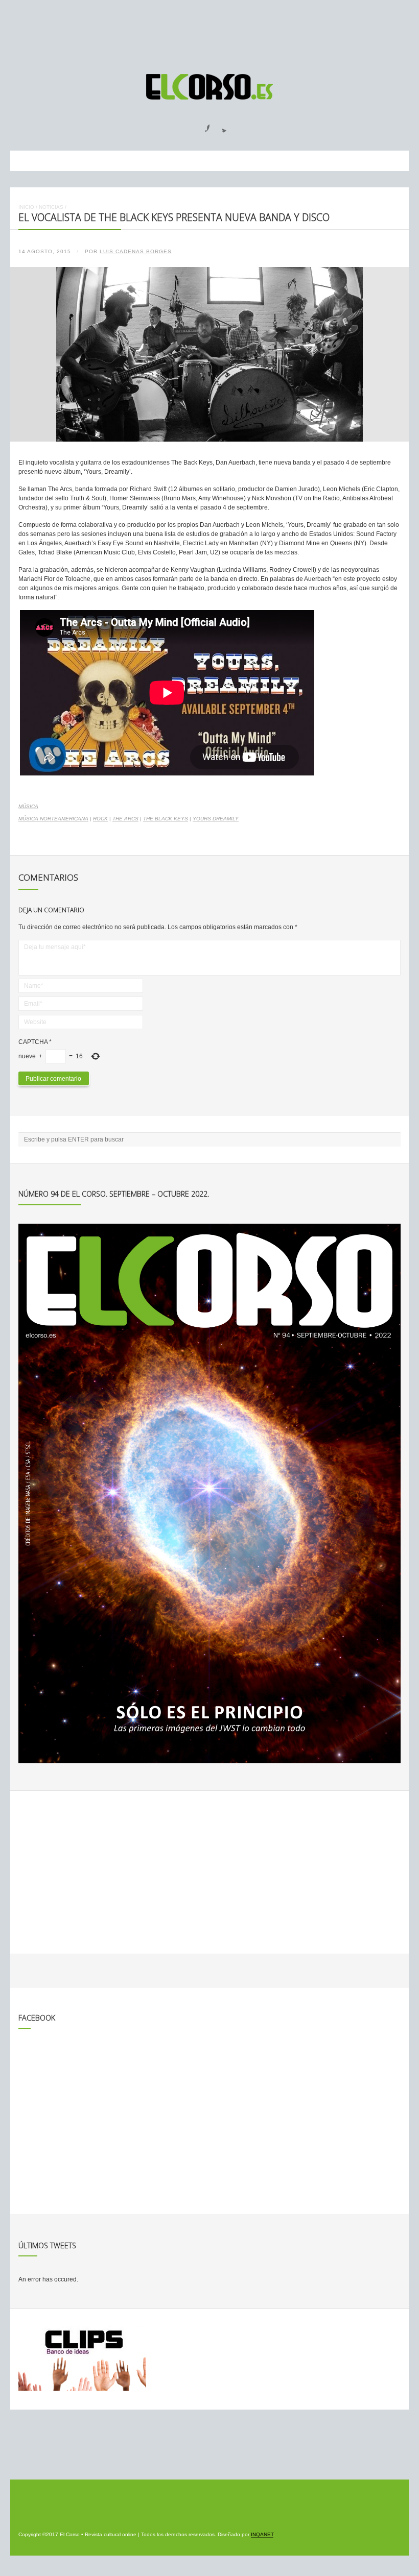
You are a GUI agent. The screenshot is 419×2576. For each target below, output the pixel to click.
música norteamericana (53, 819)
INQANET (262, 2534)
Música (28, 806)
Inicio (26, 207)
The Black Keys (166, 819)
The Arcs (125, 819)
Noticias (51, 207)
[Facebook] (201, 125)
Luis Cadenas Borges (136, 251)
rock (100, 819)
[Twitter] (220, 125)
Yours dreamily (216, 819)
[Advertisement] (209, 32)
